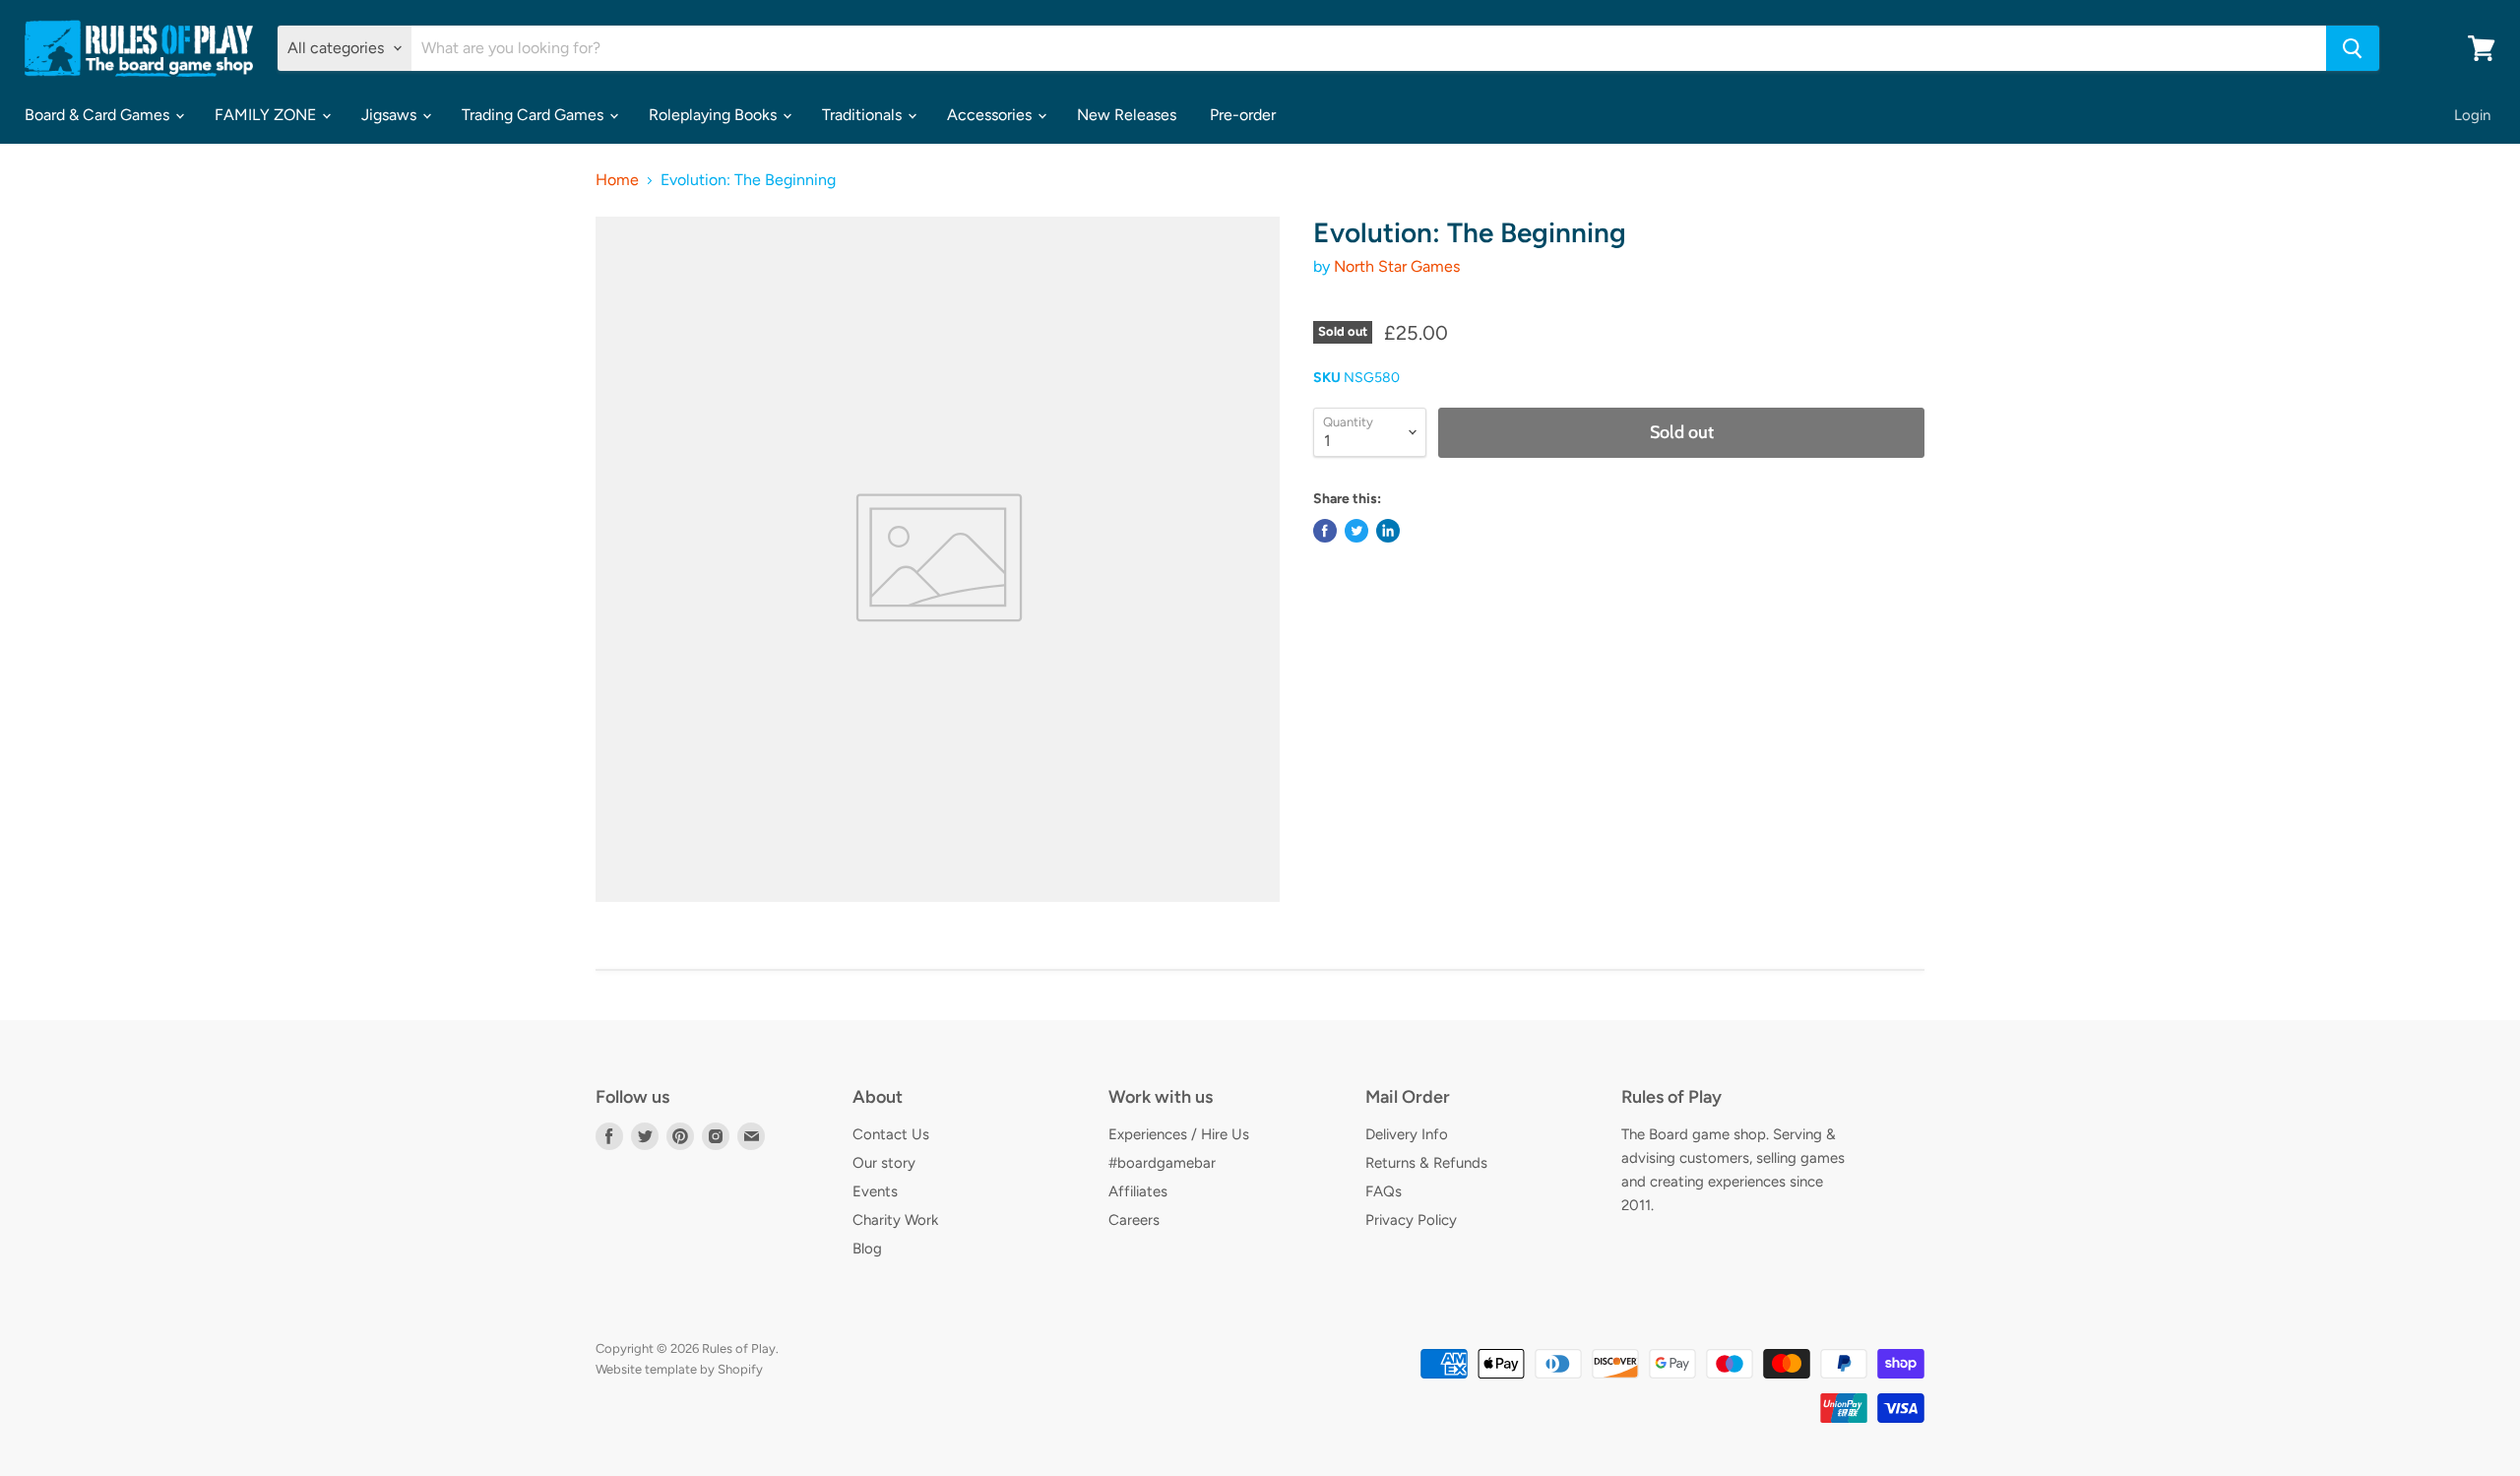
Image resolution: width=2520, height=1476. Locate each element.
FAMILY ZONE (267, 115)
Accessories (991, 115)
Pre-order (1243, 115)
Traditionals (864, 115)
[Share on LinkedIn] (1388, 531)
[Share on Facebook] (1325, 531)
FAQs (1384, 1191)
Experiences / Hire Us (1179, 1134)
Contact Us (891, 1134)
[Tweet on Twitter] (1356, 531)
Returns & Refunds (1426, 1163)
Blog (867, 1249)
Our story (884, 1163)
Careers (1134, 1220)
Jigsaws (391, 115)
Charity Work (895, 1220)
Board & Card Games (99, 115)
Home (617, 180)
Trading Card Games (535, 115)
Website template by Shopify (679, 1369)
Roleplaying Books (715, 115)
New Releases (1127, 115)
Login (2472, 115)
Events (875, 1191)
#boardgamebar (1162, 1163)
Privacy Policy (1411, 1220)
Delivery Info (1407, 1134)
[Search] (2353, 48)
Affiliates (1138, 1191)
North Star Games (1397, 266)
